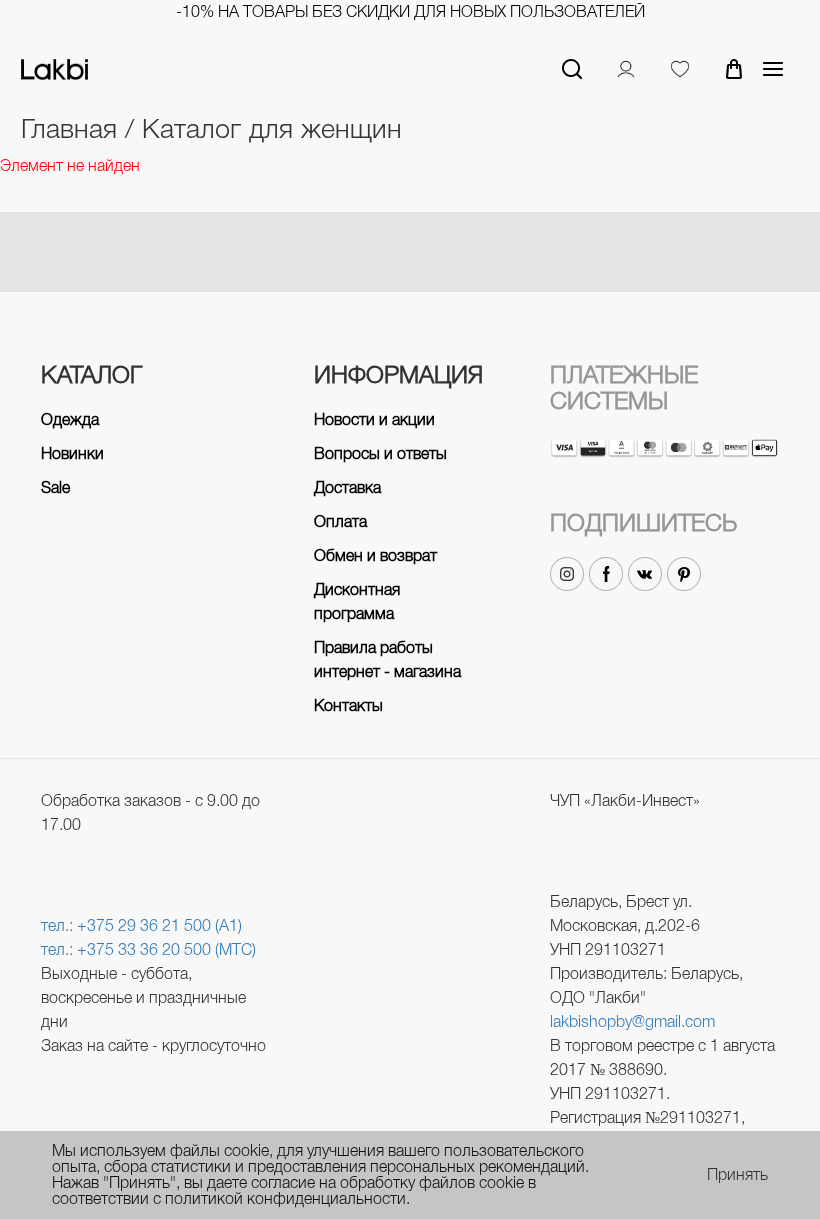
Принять (737, 1175)
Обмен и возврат (375, 555)
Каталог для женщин (272, 129)
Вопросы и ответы (380, 453)
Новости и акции (374, 419)
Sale (55, 487)
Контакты (348, 705)
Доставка (347, 487)
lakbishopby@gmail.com (632, 1021)
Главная (73, 129)
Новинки (72, 453)
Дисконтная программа (357, 601)
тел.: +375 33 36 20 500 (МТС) (148, 949)
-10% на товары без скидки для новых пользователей (410, 11)
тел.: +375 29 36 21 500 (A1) (141, 925)
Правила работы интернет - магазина (387, 659)
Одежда (70, 419)
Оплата (340, 521)
